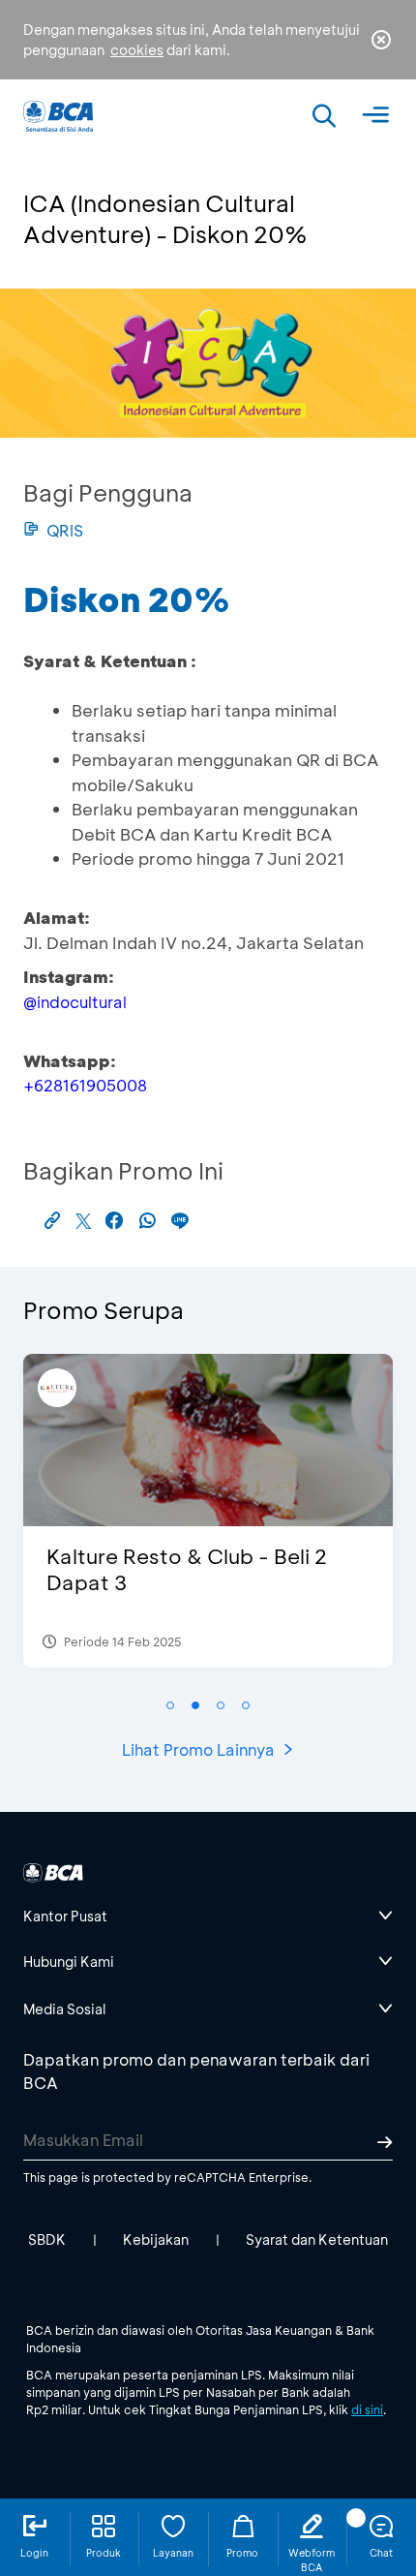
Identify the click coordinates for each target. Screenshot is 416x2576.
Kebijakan (156, 2239)
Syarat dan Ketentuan (317, 2239)
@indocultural (75, 1002)
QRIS (65, 530)
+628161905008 (85, 1085)
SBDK (47, 2239)
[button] (170, 1705)
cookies (137, 50)
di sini (367, 2409)
